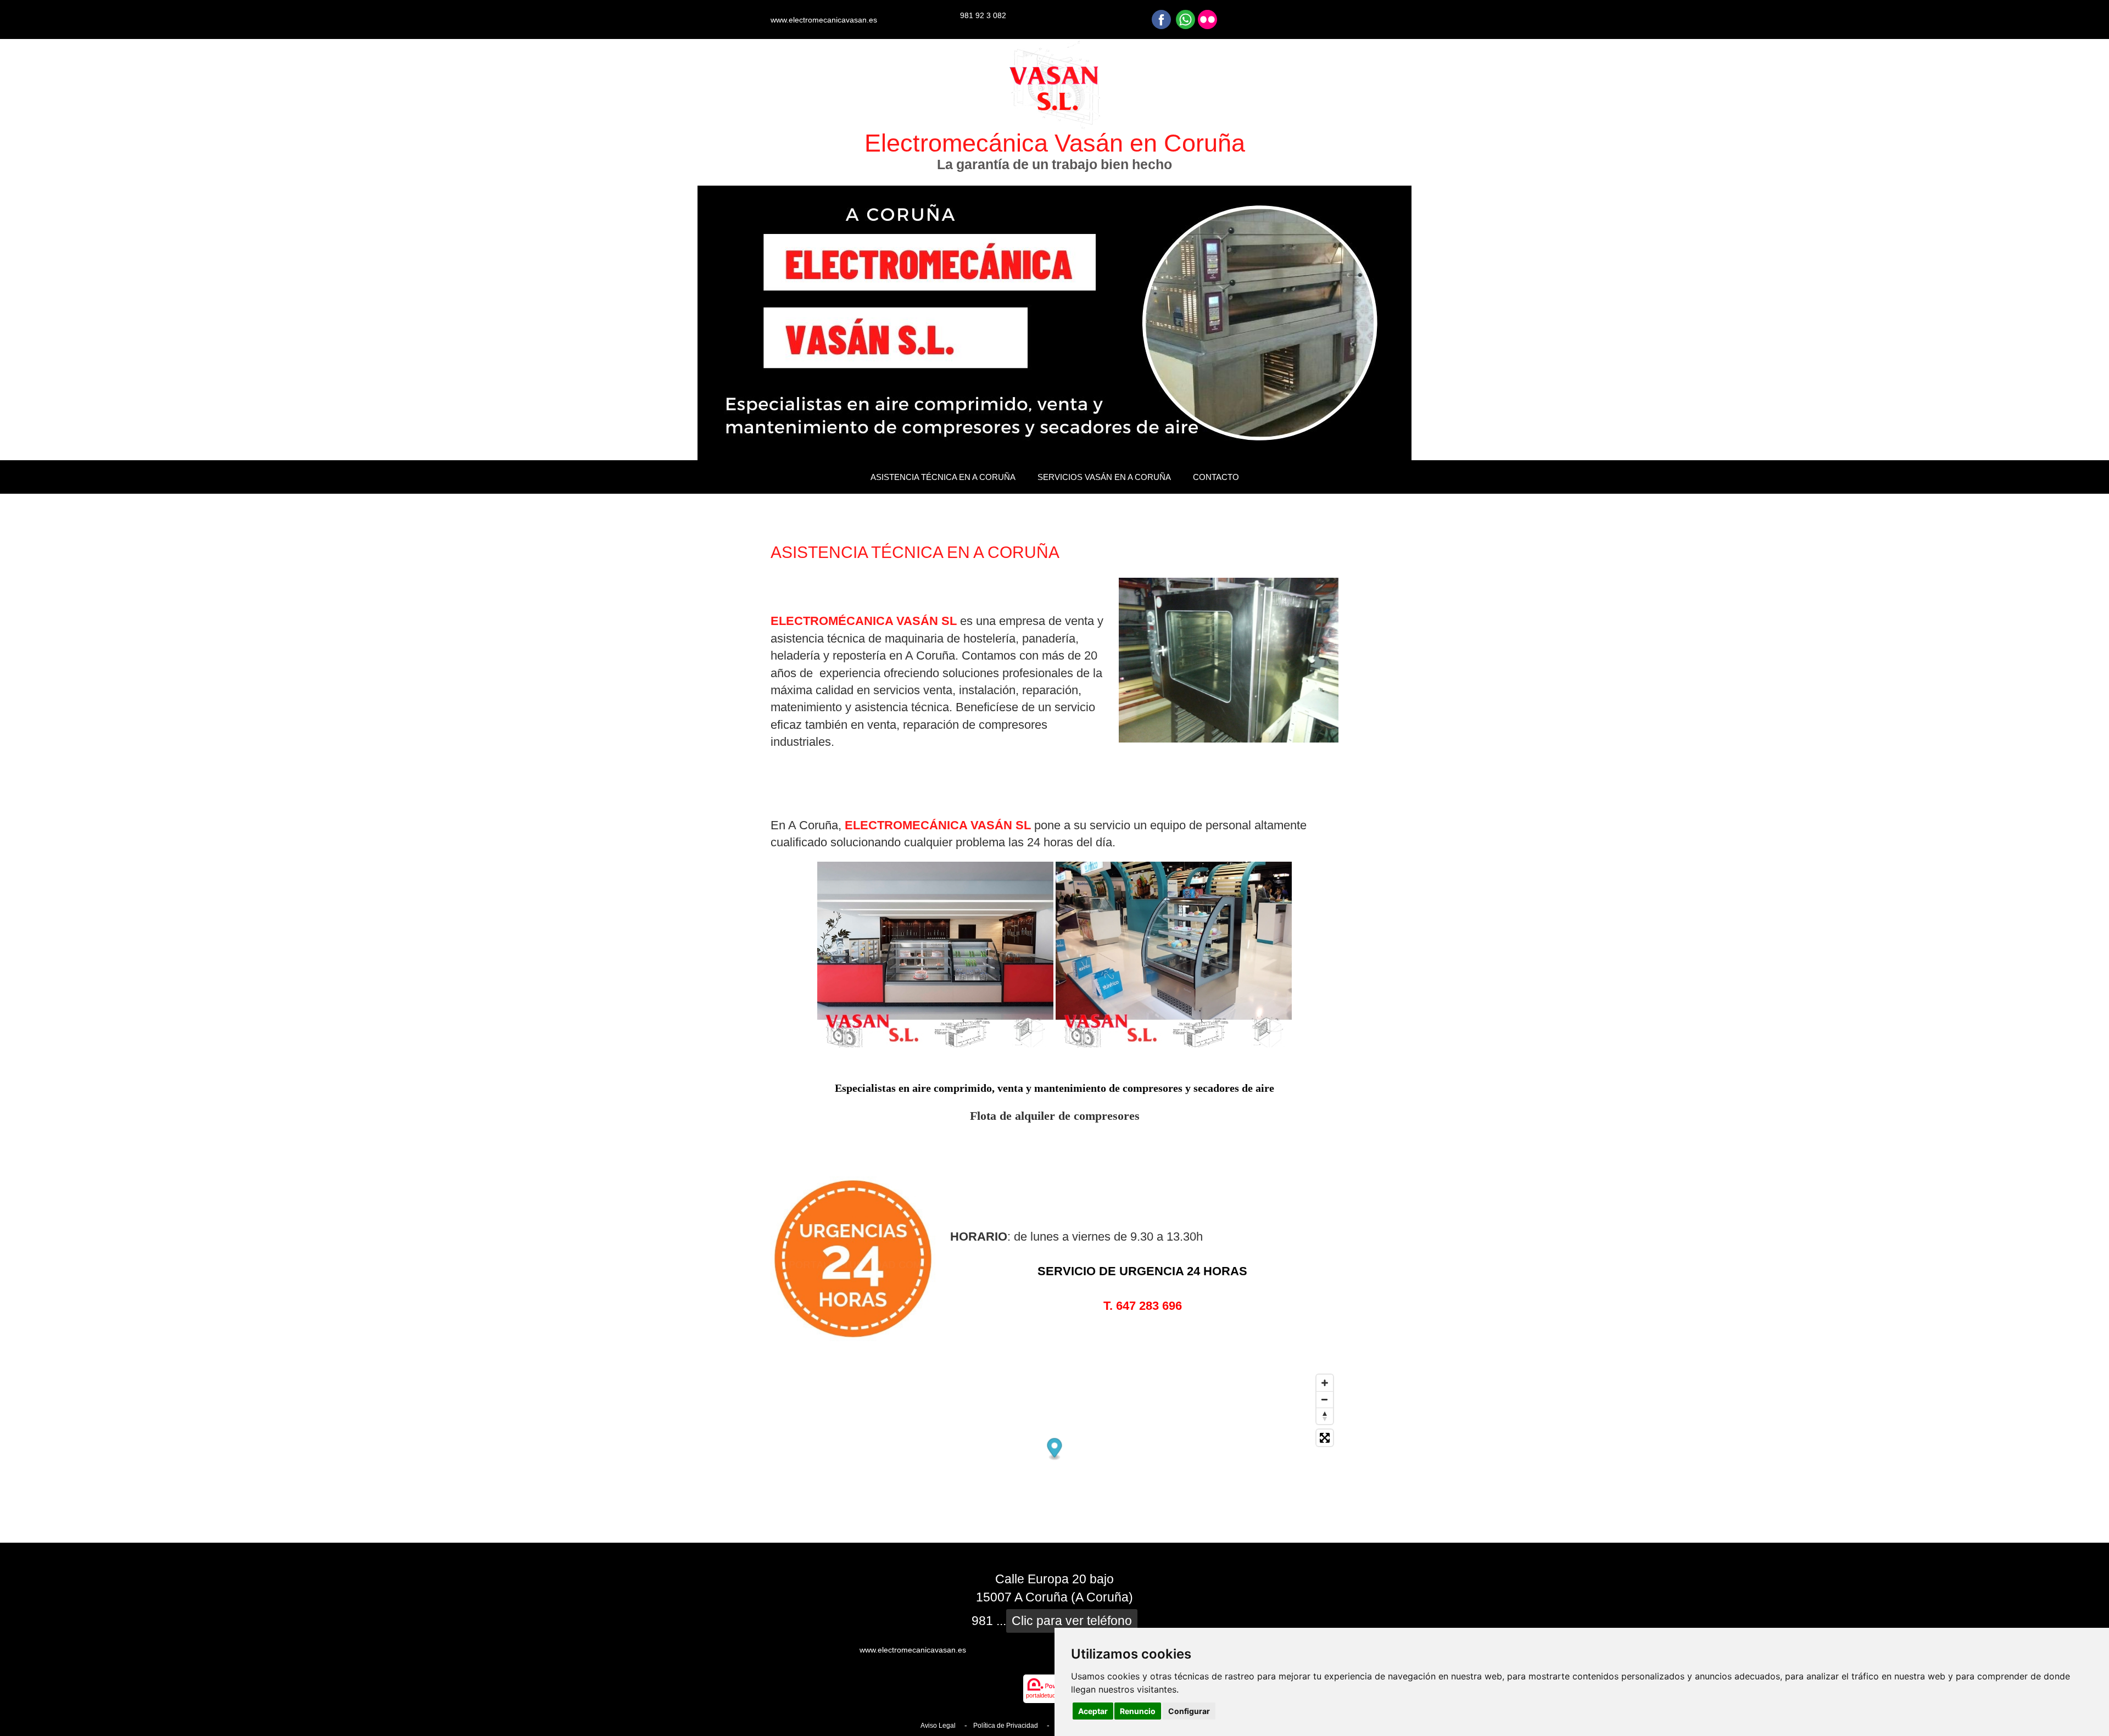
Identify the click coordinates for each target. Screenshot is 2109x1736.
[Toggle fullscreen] (1325, 1438)
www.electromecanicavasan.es (824, 20)
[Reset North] (1325, 1416)
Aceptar (1093, 1711)
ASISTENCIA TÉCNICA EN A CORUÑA (943, 477)
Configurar (1189, 1711)
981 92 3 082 (983, 15)
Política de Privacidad (1006, 1726)
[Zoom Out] (1325, 1399)
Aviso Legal (938, 1726)
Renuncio (1138, 1711)
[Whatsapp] (1185, 19)
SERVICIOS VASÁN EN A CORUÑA (1104, 477)
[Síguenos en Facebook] (1161, 19)
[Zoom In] (1325, 1383)
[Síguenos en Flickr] (1207, 19)
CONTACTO (1216, 477)
